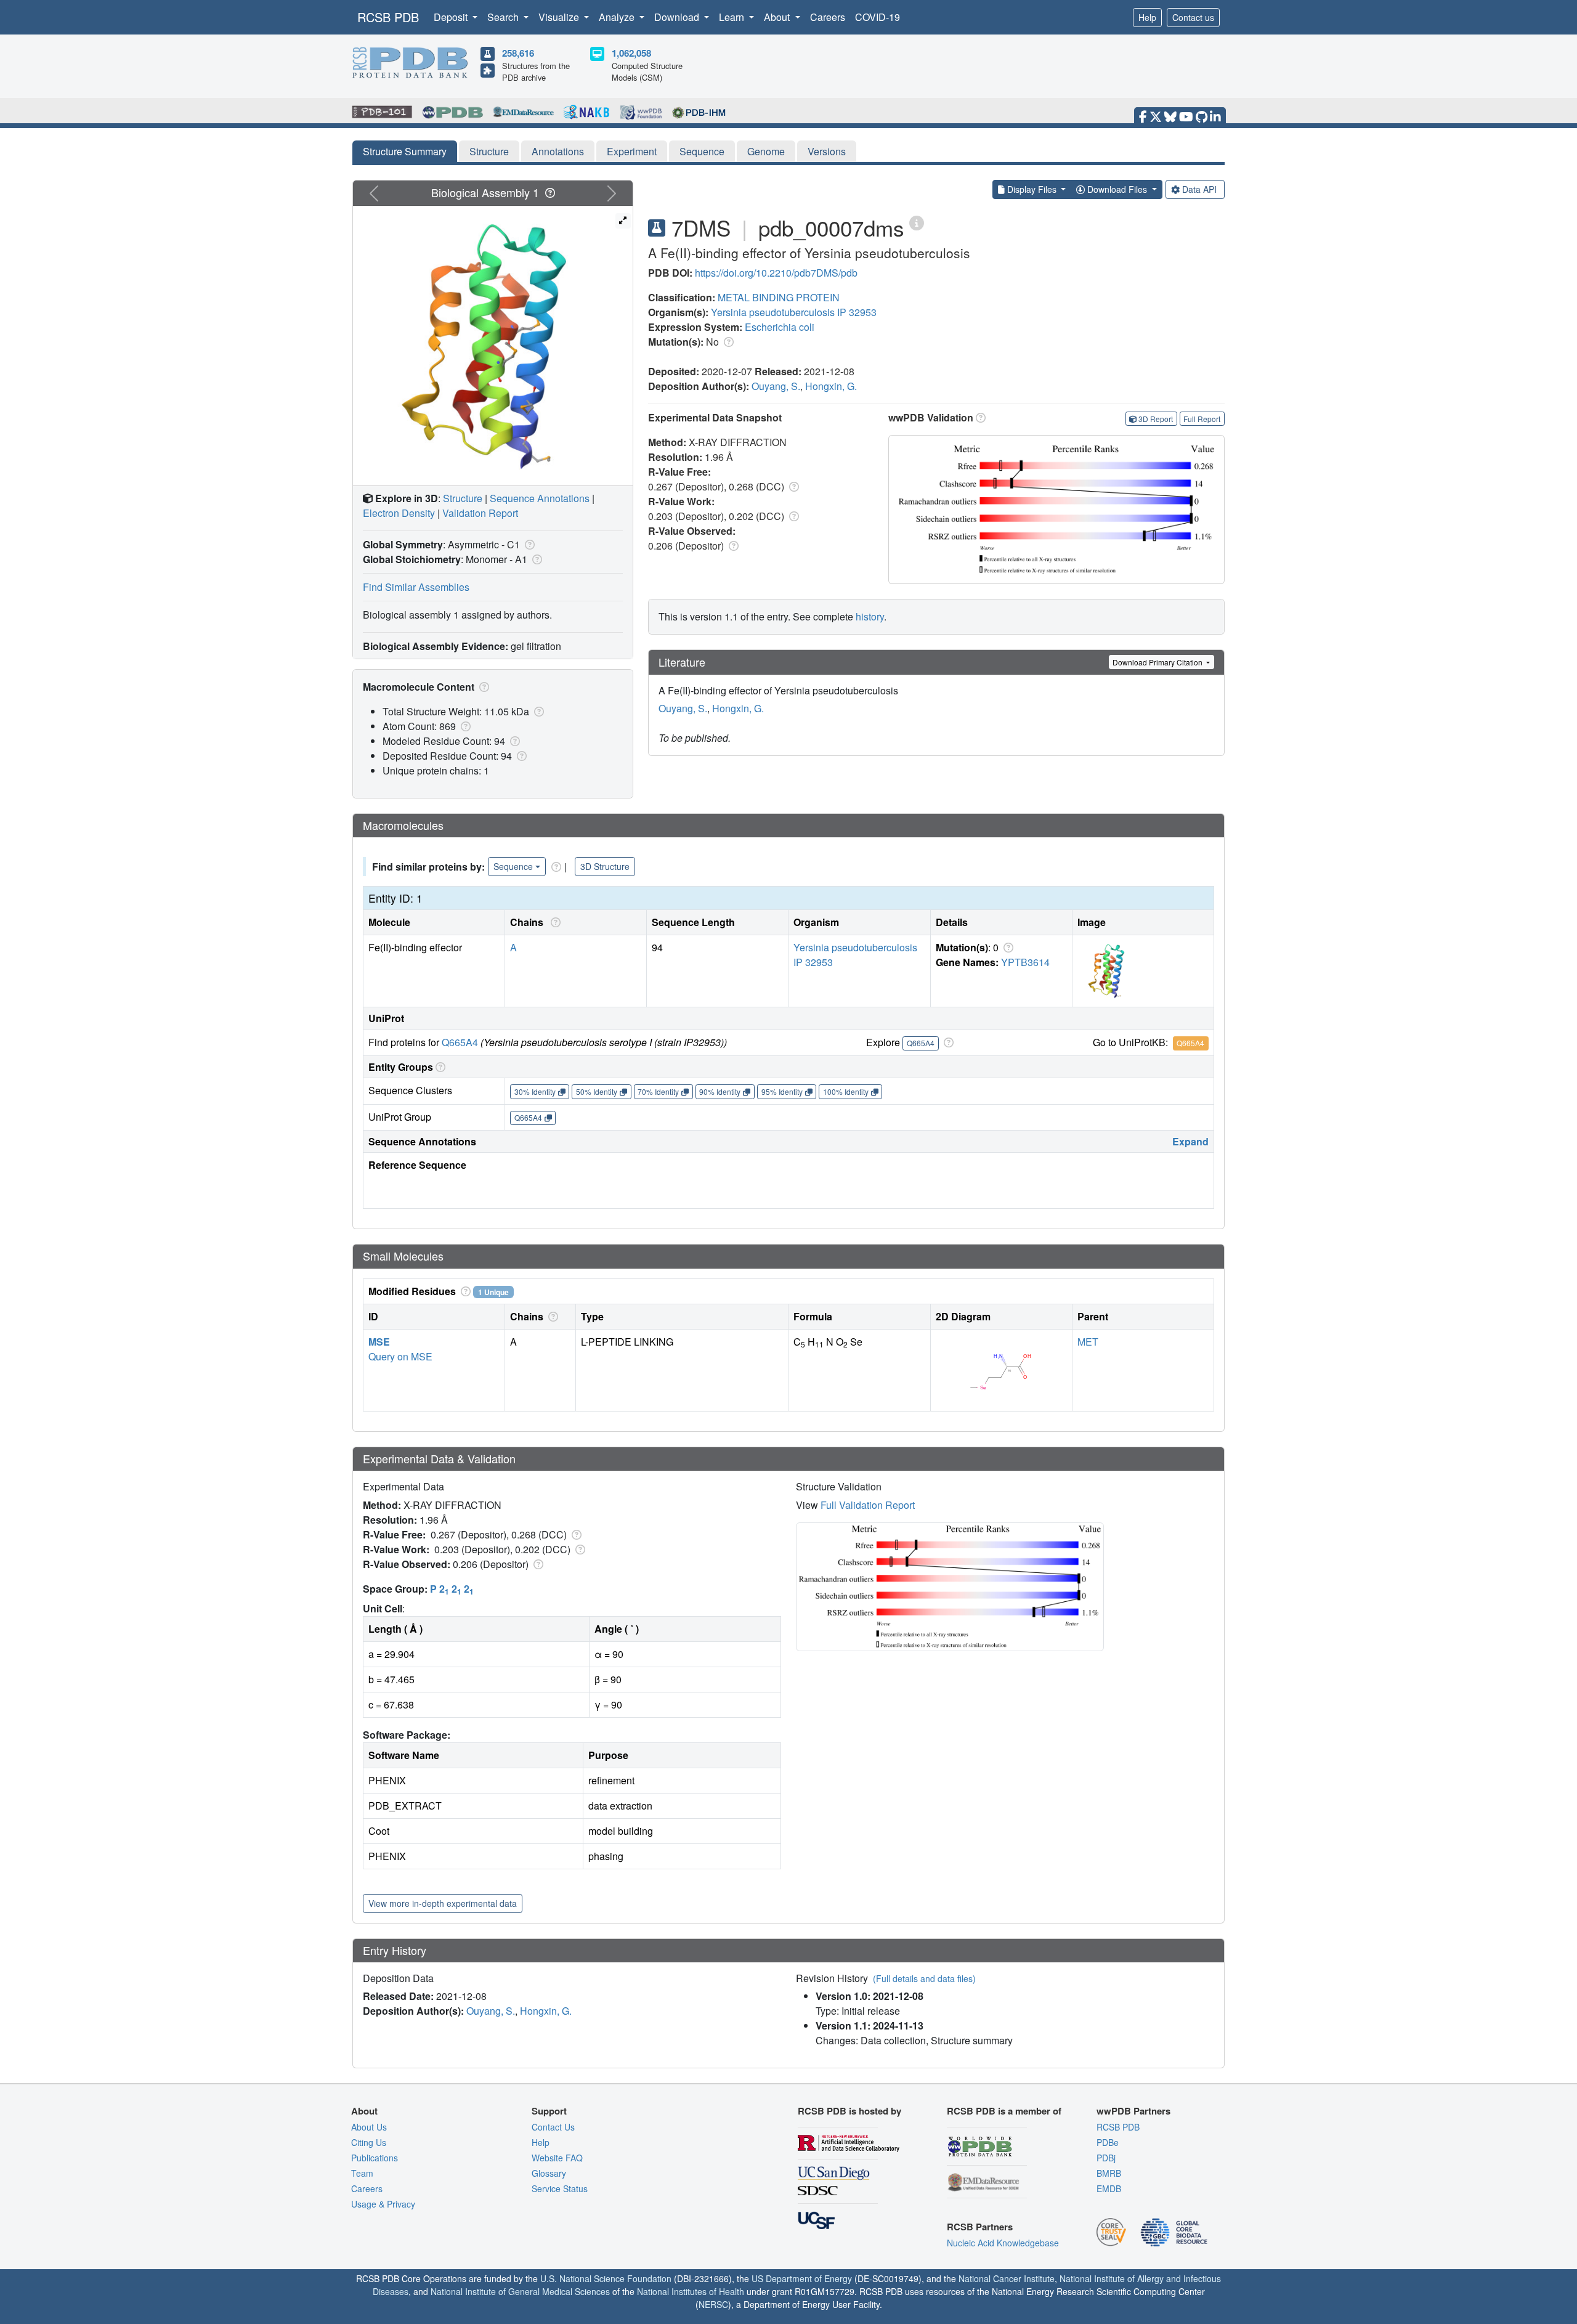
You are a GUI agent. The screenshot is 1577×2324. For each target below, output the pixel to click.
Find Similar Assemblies (416, 587)
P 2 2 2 (452, 1589)
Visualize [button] (560, 17)
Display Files (1032, 189)
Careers (828, 17)
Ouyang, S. (776, 386)
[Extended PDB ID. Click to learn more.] (917, 222)
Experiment (632, 151)
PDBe (1108, 2142)
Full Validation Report (868, 1505)
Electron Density (399, 513)
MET (1088, 1342)
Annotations (558, 151)
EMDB (1109, 2188)
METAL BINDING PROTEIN (779, 297)
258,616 (518, 53)
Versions (827, 151)
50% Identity (597, 1091)
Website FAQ (557, 2158)
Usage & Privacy (383, 2204)
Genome (766, 151)
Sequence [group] (513, 866)
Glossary (549, 2173)
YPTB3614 (1025, 962)
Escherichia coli (780, 327)
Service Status (560, 2188)
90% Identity (720, 1091)
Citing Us (369, 2142)
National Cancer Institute (1007, 2278)
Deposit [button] (452, 17)
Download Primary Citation (1158, 662)
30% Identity (535, 1091)
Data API (1199, 189)
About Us (369, 2127)
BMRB (1109, 2173)
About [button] (778, 17)
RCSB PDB (388, 17)
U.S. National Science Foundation (606, 2278)
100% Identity (846, 1091)
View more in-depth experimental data (443, 1903)
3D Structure (605, 866)
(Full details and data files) (924, 1978)
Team (362, 2173)
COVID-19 (878, 17)
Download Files (1117, 189)
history (870, 616)
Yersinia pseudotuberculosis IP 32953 (794, 312)
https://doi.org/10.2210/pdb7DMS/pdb (776, 273)
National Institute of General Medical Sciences (520, 2291)
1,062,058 (631, 53)
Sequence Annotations (540, 498)
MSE (379, 1342)
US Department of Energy (802, 2278)
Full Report (1202, 419)
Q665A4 (460, 1042)
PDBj (1106, 2158)
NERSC (713, 2304)
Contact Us (553, 2127)
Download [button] (678, 17)
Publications (375, 2158)
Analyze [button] (618, 17)
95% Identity (782, 1091)
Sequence (702, 151)
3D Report (1156, 419)
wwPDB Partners (1133, 2111)
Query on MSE (400, 1356)
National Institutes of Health (691, 2291)
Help (1147, 17)
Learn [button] (733, 17)
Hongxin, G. (831, 386)
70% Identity (658, 1091)
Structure (489, 151)
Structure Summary (405, 151)
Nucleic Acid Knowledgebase (1003, 2243)
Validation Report (480, 513)
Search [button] (504, 17)
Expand (1190, 1141)
